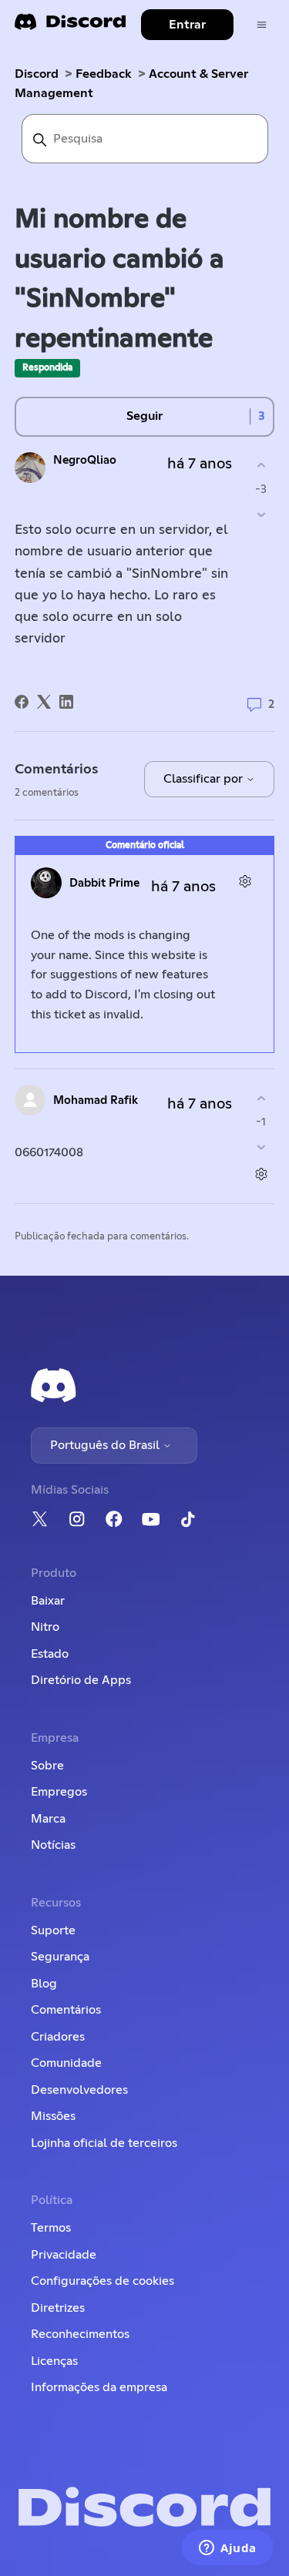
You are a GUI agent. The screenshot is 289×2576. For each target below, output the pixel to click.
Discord (37, 74)
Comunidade (66, 2063)
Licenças (54, 2361)
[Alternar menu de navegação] (262, 25)
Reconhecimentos (80, 2334)
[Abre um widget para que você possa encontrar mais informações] (228, 2549)
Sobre (47, 1766)
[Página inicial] (70, 27)
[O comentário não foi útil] (261, 1147)
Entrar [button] (187, 25)
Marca (48, 1819)
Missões (53, 2116)
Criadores (58, 2037)
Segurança (60, 1957)
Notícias (53, 1845)
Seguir (144, 416)
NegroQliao (85, 460)
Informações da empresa (99, 2387)
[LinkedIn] (66, 702)
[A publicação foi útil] (261, 466)
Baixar (48, 1601)
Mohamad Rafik (96, 1100)
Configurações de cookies (102, 2281)
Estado (50, 1654)
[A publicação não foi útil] (261, 514)
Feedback (104, 74)
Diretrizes (58, 2308)
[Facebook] (22, 702)
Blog (44, 1984)
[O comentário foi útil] (261, 1098)
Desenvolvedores (79, 2090)
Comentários (66, 2010)
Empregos (59, 1792)
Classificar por (205, 779)
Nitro (45, 1627)
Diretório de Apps (81, 1680)
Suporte (53, 1930)
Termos (51, 2228)
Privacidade (64, 2255)
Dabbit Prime (104, 883)
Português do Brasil (106, 1445)
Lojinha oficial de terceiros (104, 2143)
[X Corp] (44, 702)
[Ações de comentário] (245, 881)
